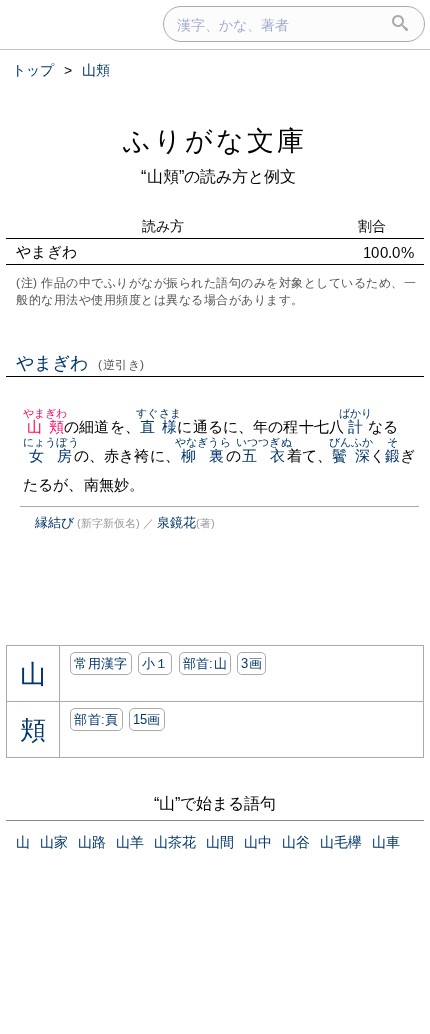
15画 (147, 719)
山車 (386, 842)
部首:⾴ (96, 719)
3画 (251, 663)
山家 (54, 842)
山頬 (45, 426)
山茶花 (175, 842)
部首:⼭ (205, 663)
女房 (51, 455)
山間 (220, 842)
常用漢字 (100, 663)
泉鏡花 (176, 522)
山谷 (296, 842)
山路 (92, 842)
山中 (258, 842)
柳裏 (203, 455)
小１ (155, 663)
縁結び (54, 522)
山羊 (130, 842)
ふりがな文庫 (215, 140)
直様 (158, 426)
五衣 (264, 455)
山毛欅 (341, 842)
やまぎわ (80, 363)
